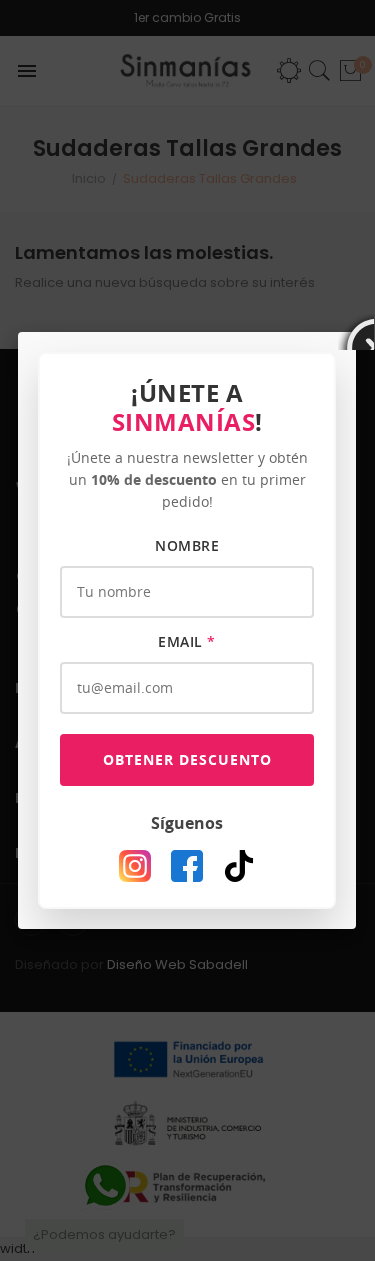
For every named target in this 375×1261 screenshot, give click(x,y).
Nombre (187, 545)
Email (187, 641)
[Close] (356, 332)
